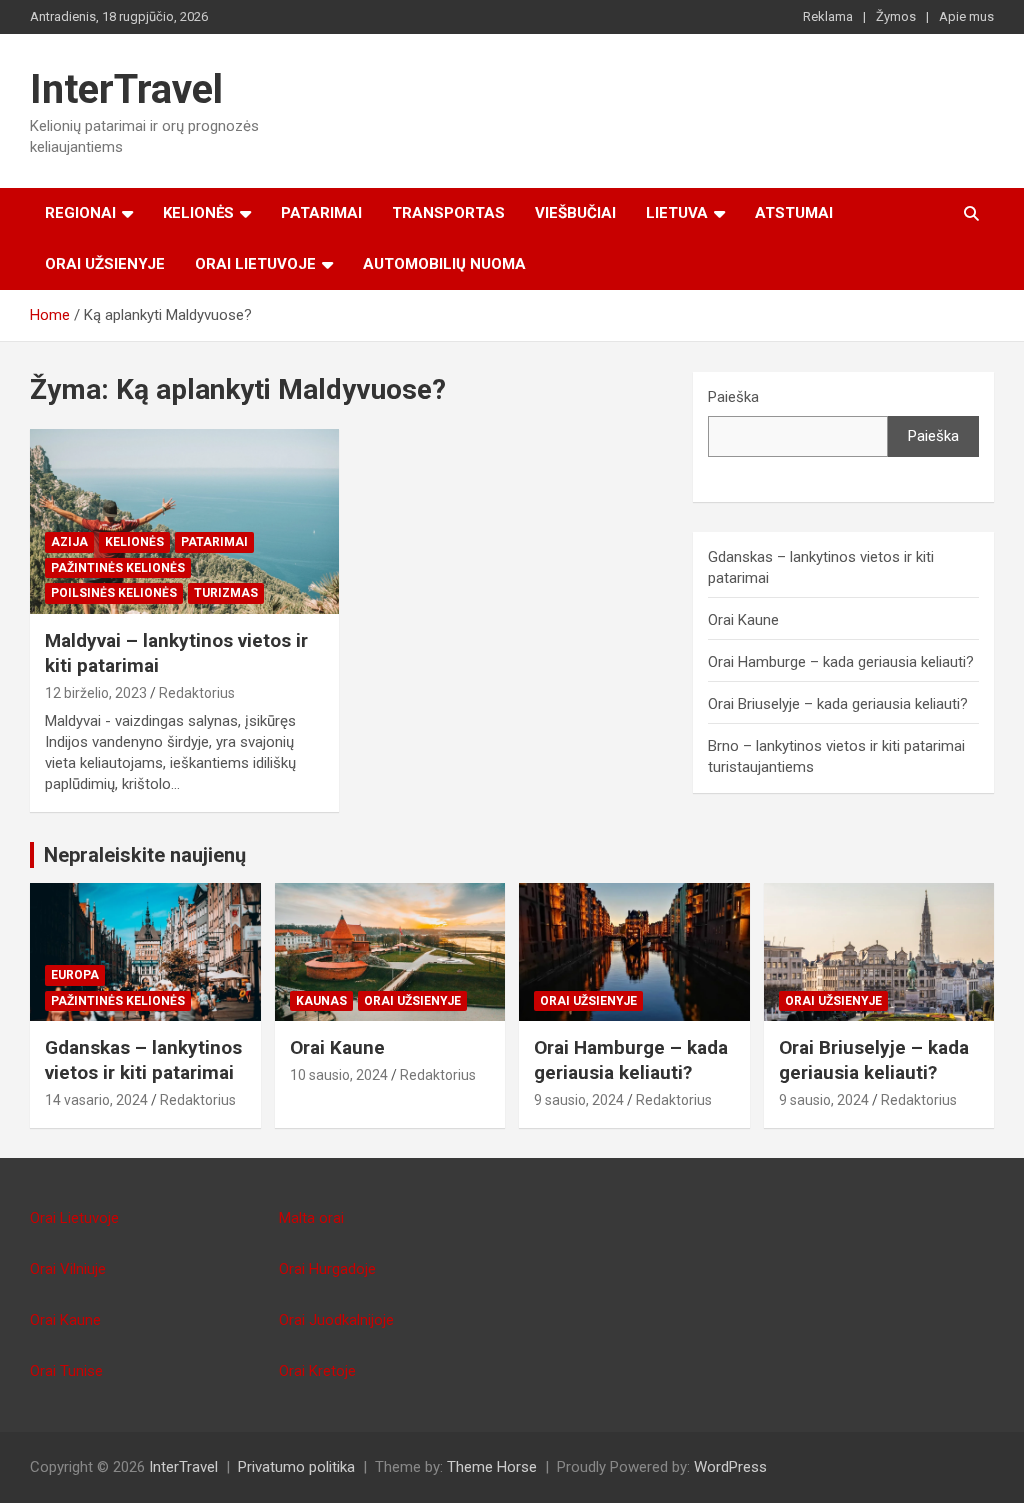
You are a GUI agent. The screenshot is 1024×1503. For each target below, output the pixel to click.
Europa (75, 975)
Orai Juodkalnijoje (336, 1320)
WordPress (730, 1467)
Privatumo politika (296, 1467)
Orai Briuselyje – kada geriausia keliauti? (838, 704)
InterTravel (126, 89)
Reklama (828, 16)
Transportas (448, 213)
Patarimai (321, 213)
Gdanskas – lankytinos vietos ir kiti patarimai (143, 1060)
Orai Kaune (743, 620)
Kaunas (321, 1001)
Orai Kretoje (317, 1371)
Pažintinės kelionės (118, 568)
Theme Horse (492, 1467)
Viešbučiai (575, 213)
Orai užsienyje (105, 264)
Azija (69, 542)
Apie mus (966, 16)
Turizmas (226, 593)
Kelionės (198, 213)
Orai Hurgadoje (327, 1269)
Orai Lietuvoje (255, 264)
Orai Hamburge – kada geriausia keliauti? (841, 662)
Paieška (733, 397)
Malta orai (311, 1218)
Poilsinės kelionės (114, 593)
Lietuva (677, 213)
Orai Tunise (66, 1371)
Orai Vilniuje (68, 1269)
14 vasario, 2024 (96, 1100)
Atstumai (794, 213)
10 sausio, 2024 (339, 1075)
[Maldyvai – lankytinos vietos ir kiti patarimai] (184, 521)
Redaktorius (197, 693)
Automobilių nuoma (444, 264)
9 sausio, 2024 (579, 1100)
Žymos (896, 16)
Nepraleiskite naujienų (145, 855)
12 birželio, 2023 (96, 693)
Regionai (80, 213)
